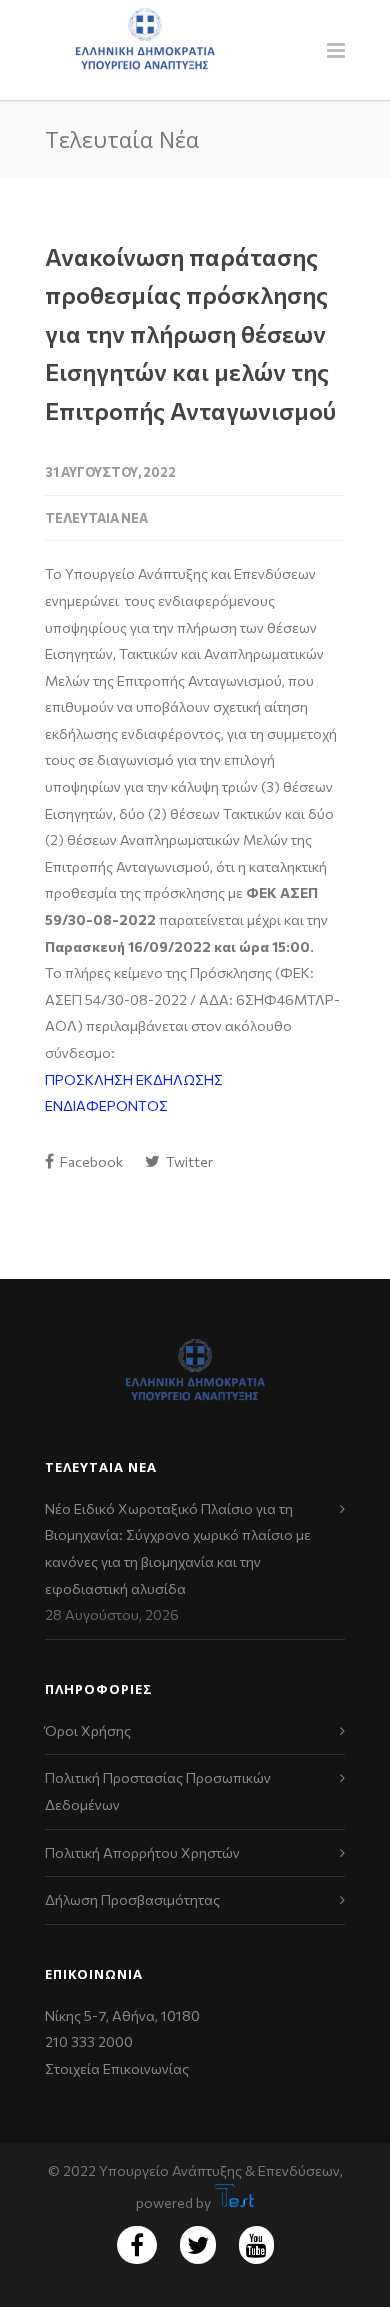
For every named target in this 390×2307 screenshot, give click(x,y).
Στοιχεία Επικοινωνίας (117, 2068)
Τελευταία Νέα (96, 518)
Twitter (188, 1161)
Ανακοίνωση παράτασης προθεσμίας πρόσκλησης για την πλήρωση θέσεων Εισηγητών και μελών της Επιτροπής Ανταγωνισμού (190, 333)
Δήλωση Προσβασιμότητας (132, 1899)
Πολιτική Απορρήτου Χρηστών (142, 1852)
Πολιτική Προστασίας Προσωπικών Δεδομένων (158, 1791)
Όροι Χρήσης (88, 1730)
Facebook (90, 1161)
